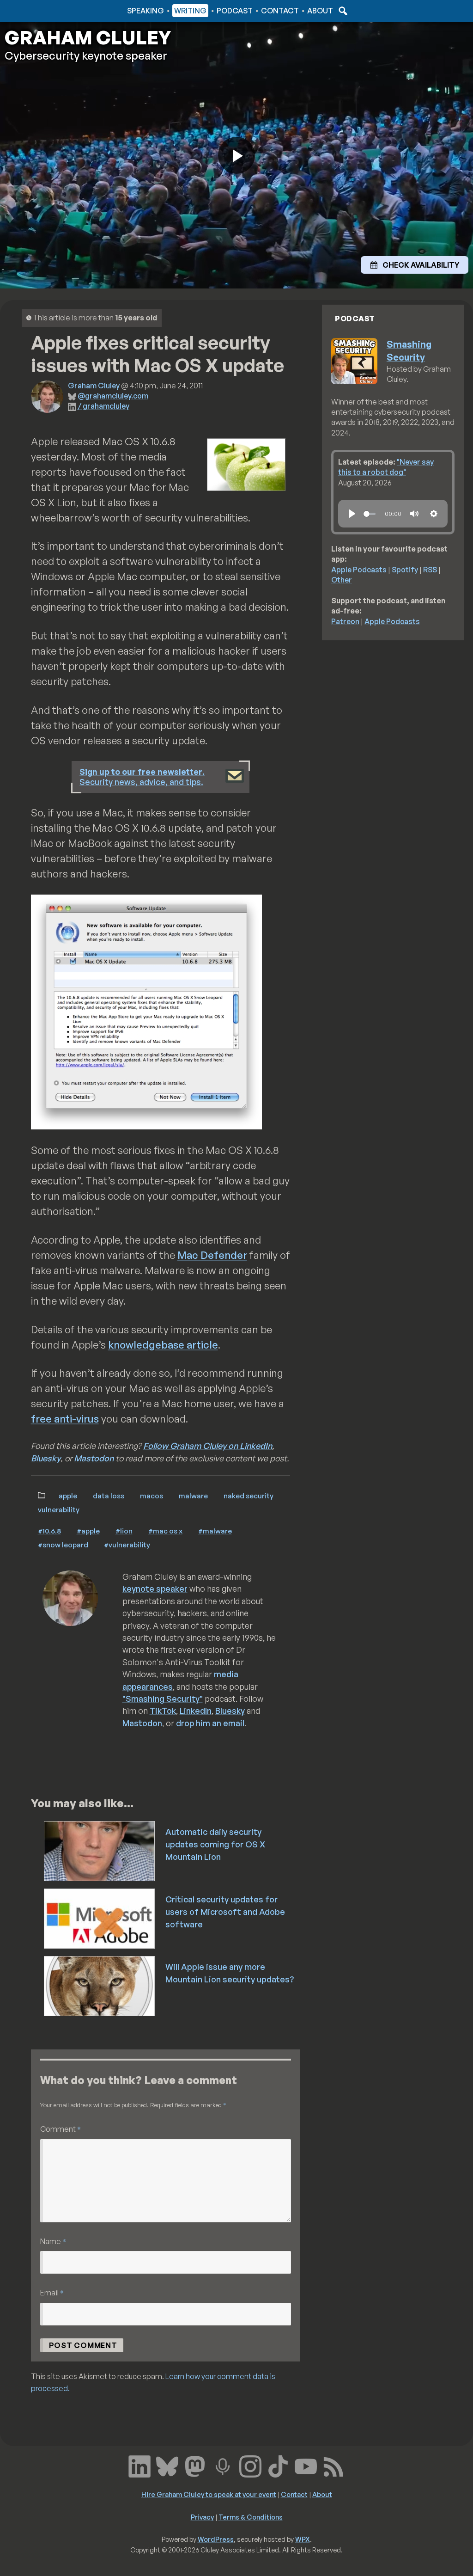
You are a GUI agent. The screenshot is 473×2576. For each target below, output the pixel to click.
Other (342, 580)
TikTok (163, 1711)
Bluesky (46, 1458)
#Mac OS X (165, 1531)
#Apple (88, 1531)
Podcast (235, 11)
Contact (280, 11)
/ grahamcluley (103, 406)
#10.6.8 (49, 1531)
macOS (152, 1496)
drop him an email (210, 1723)
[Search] (342, 11)
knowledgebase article (163, 1345)
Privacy (202, 2517)
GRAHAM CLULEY (88, 37)
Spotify (405, 570)
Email (52, 2292)
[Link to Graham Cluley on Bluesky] (167, 2466)
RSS (430, 570)
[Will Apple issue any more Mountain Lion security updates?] (100, 1985)
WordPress (216, 2539)
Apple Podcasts (359, 570)
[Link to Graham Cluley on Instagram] (250, 2466)
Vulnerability (59, 1509)
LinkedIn (196, 1711)
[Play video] (236, 155)
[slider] (370, 514)
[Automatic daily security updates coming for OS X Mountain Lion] (100, 1850)
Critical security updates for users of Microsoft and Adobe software (225, 1912)
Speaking (146, 11)
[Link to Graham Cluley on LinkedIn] (139, 2466)
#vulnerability (127, 1545)
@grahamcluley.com (113, 396)
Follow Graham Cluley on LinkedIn (208, 1446)
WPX (303, 2539)
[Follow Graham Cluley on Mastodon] (195, 2466)
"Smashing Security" (163, 1699)
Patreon (345, 621)
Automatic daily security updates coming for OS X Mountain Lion (215, 1844)
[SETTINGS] (434, 514)
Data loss (109, 1496)
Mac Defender (212, 1255)
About (320, 11)
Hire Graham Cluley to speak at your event (209, 2494)
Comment (61, 2129)
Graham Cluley (41, 11)
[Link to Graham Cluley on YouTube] (306, 2466)
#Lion (124, 1531)
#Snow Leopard (63, 1545)
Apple (68, 1496)
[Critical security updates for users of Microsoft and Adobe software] (100, 1918)
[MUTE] (414, 514)
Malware (193, 1496)
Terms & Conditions (251, 2517)
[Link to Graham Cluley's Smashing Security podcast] (223, 2466)
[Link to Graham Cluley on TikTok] (278, 2466)
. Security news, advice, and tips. (142, 777)
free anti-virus (65, 1419)
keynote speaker (155, 1589)
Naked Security (249, 1496)
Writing (190, 11)
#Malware (215, 1531)
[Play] (352, 514)
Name (53, 2241)
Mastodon (94, 1458)
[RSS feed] (334, 2466)
